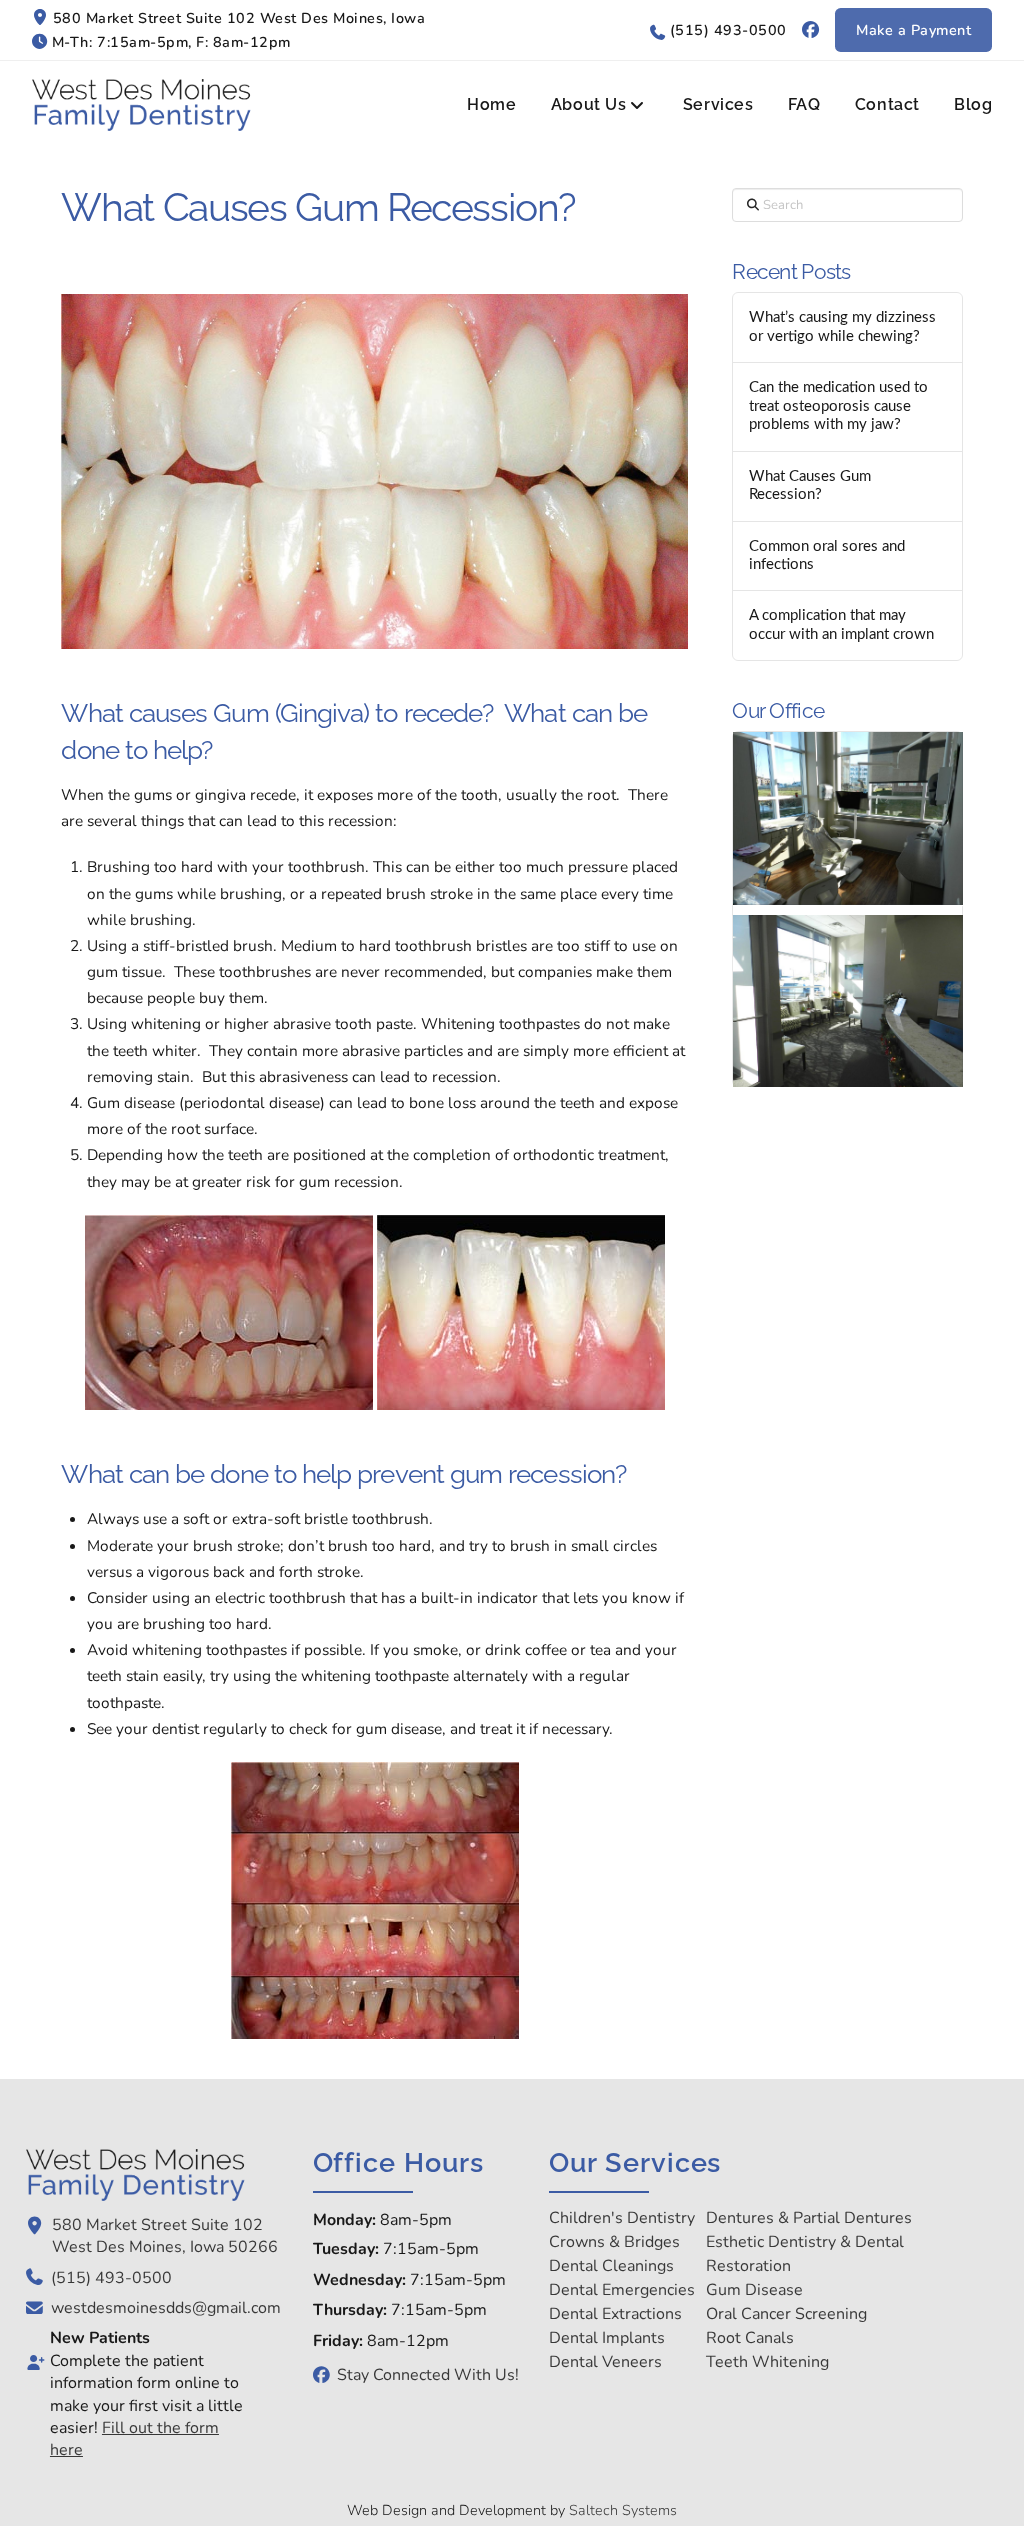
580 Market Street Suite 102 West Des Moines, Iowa (239, 18)
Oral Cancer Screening (786, 2314)
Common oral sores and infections (827, 556)
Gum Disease (754, 2290)
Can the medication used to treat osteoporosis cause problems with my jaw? (838, 406)
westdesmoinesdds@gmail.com (166, 2308)
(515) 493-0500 (728, 30)
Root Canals (750, 2338)
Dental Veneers (605, 2362)
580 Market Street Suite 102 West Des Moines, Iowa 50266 (165, 2236)
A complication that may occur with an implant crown (841, 625)
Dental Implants (607, 2338)
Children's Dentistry (622, 2218)
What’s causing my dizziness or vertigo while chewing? (842, 327)
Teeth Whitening (767, 2362)
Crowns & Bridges (614, 2242)
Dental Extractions (615, 2314)
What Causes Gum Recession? (810, 486)
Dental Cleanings (611, 2266)
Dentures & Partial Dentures (809, 2218)
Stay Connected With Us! (428, 2375)
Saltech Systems (623, 2510)
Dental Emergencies (622, 2290)
